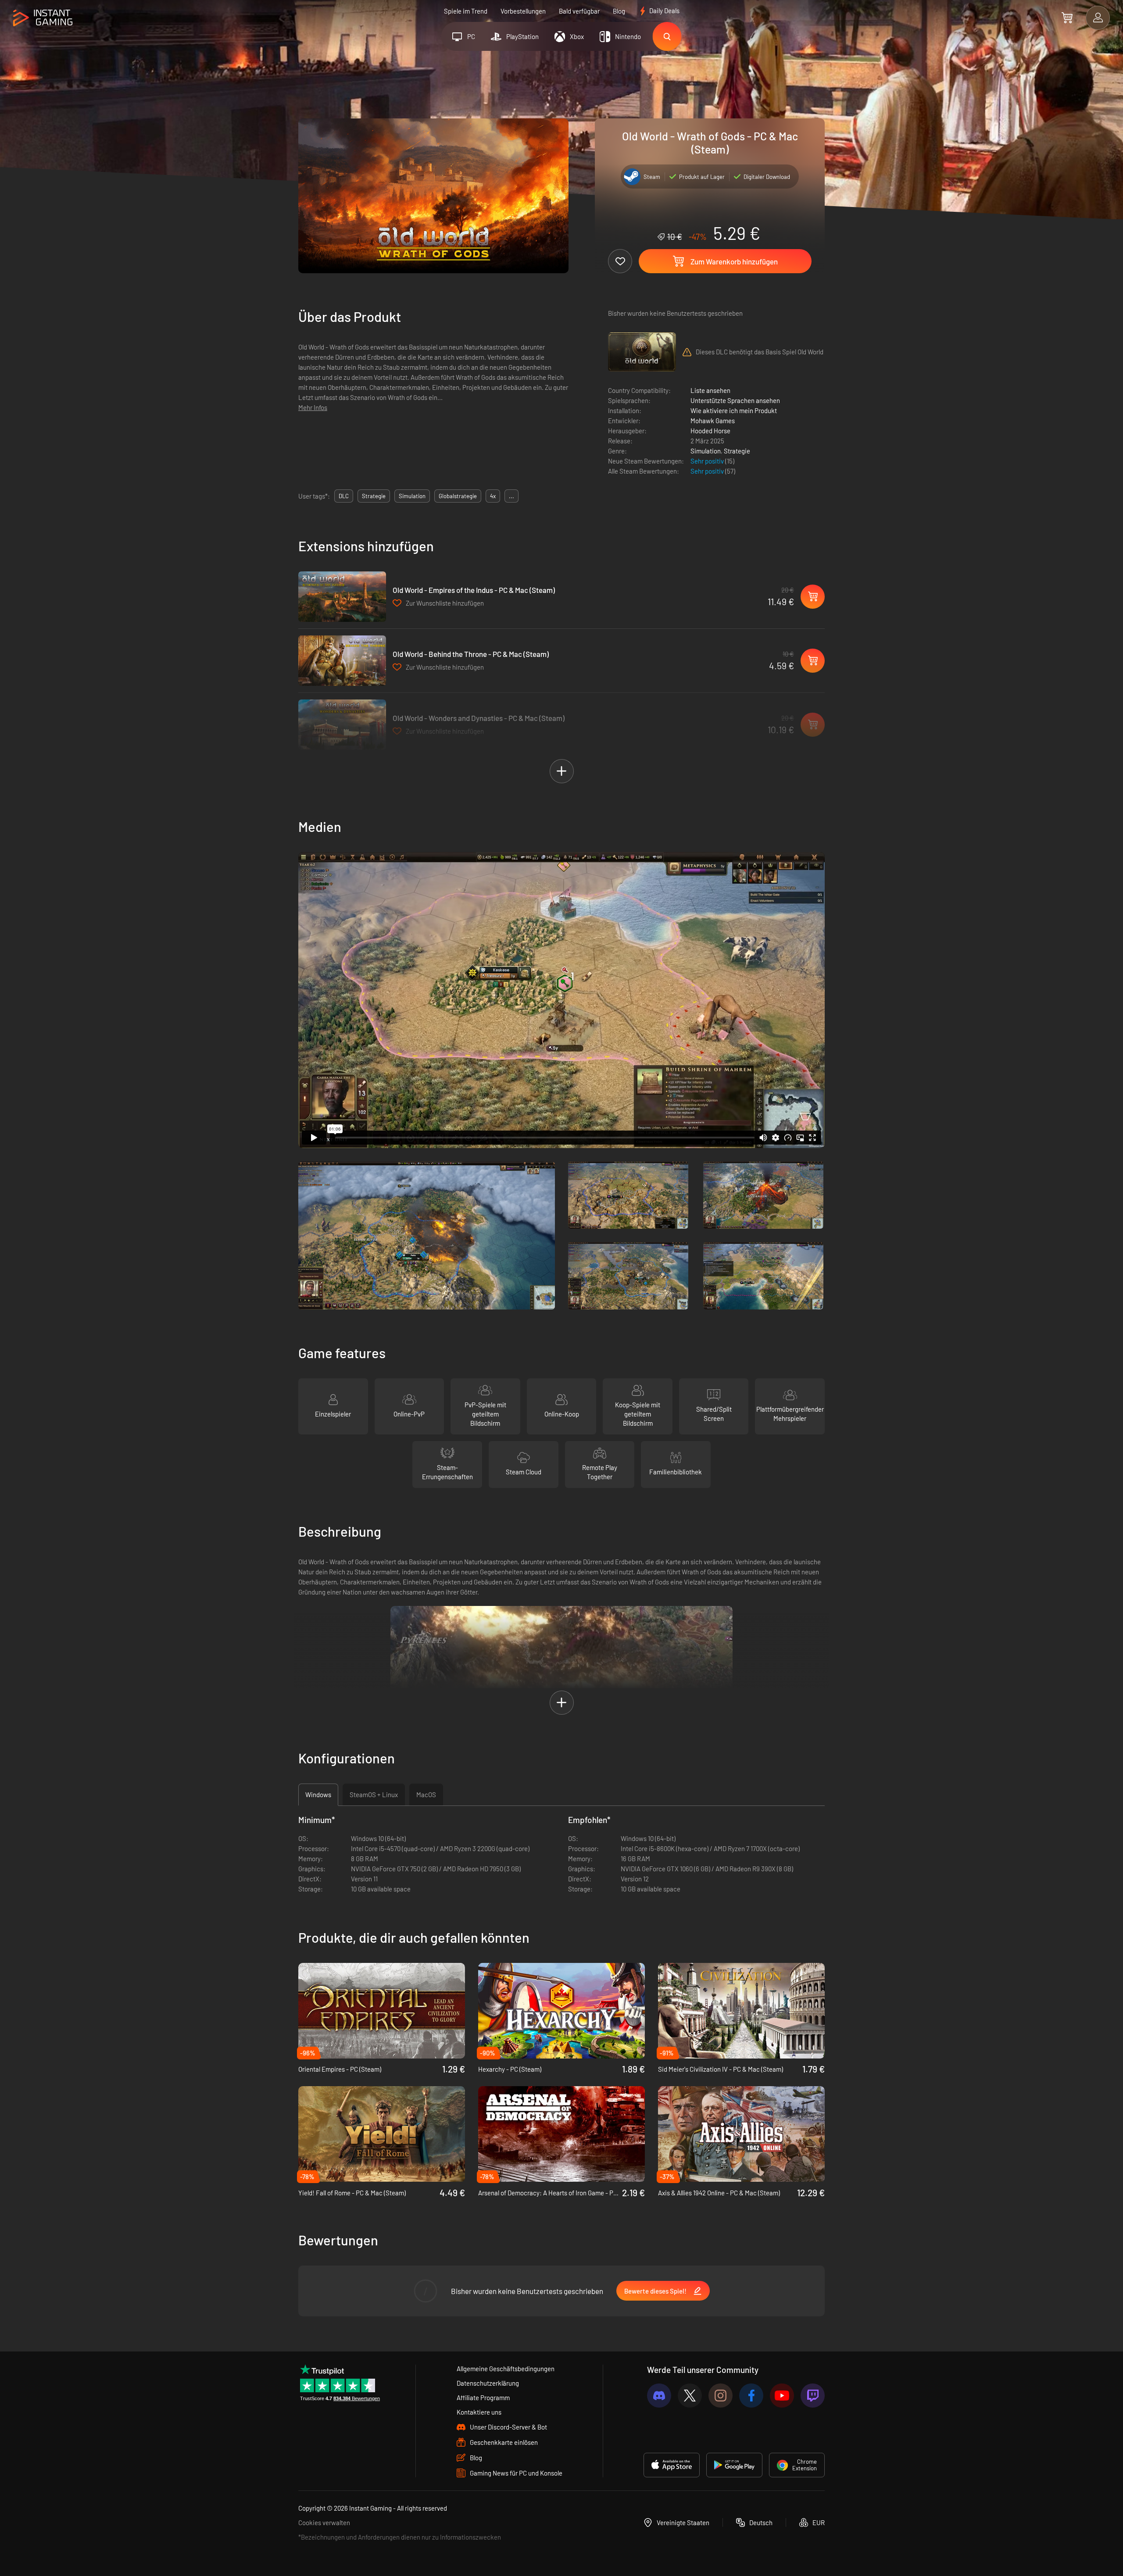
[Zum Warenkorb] (1067, 18)
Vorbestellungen (523, 11)
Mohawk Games (713, 421)
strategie (374, 496)
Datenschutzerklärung (488, 2383)
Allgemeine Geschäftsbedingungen (506, 2369)
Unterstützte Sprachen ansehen (735, 400)
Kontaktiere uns (479, 2412)
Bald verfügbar (579, 11)
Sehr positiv (708, 461)
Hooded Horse (710, 431)
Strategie (737, 451)
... (511, 496)
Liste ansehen (710, 390)
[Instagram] (721, 2396)
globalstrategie (458, 496)
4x (493, 496)
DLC (344, 496)
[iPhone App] (672, 2465)
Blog (619, 11)
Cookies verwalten (324, 2522)
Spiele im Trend (466, 11)
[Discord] (659, 2396)
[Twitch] (813, 2396)
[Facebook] (751, 2396)
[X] (690, 2396)
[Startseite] (43, 18)
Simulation (706, 451)
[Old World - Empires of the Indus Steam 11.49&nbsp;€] (342, 597)
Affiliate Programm (483, 2398)
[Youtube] (782, 2396)
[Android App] (734, 2465)
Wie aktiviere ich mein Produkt (734, 410)
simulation (412, 496)
